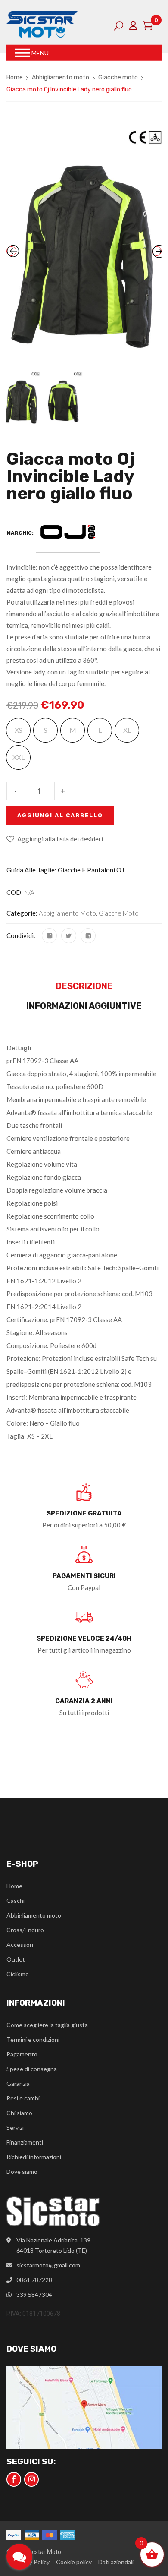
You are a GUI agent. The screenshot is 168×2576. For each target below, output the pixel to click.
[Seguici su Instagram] (31, 2479)
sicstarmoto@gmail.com (48, 2265)
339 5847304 (34, 2294)
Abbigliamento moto (61, 77)
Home (15, 77)
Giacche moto (118, 77)
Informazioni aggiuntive (84, 1006)
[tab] (84, 988)
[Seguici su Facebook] (14, 2479)
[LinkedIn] (88, 936)
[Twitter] (69, 936)
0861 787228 (34, 2280)
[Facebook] (49, 936)
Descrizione (84, 986)
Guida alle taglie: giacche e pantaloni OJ (65, 870)
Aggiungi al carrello (60, 815)
